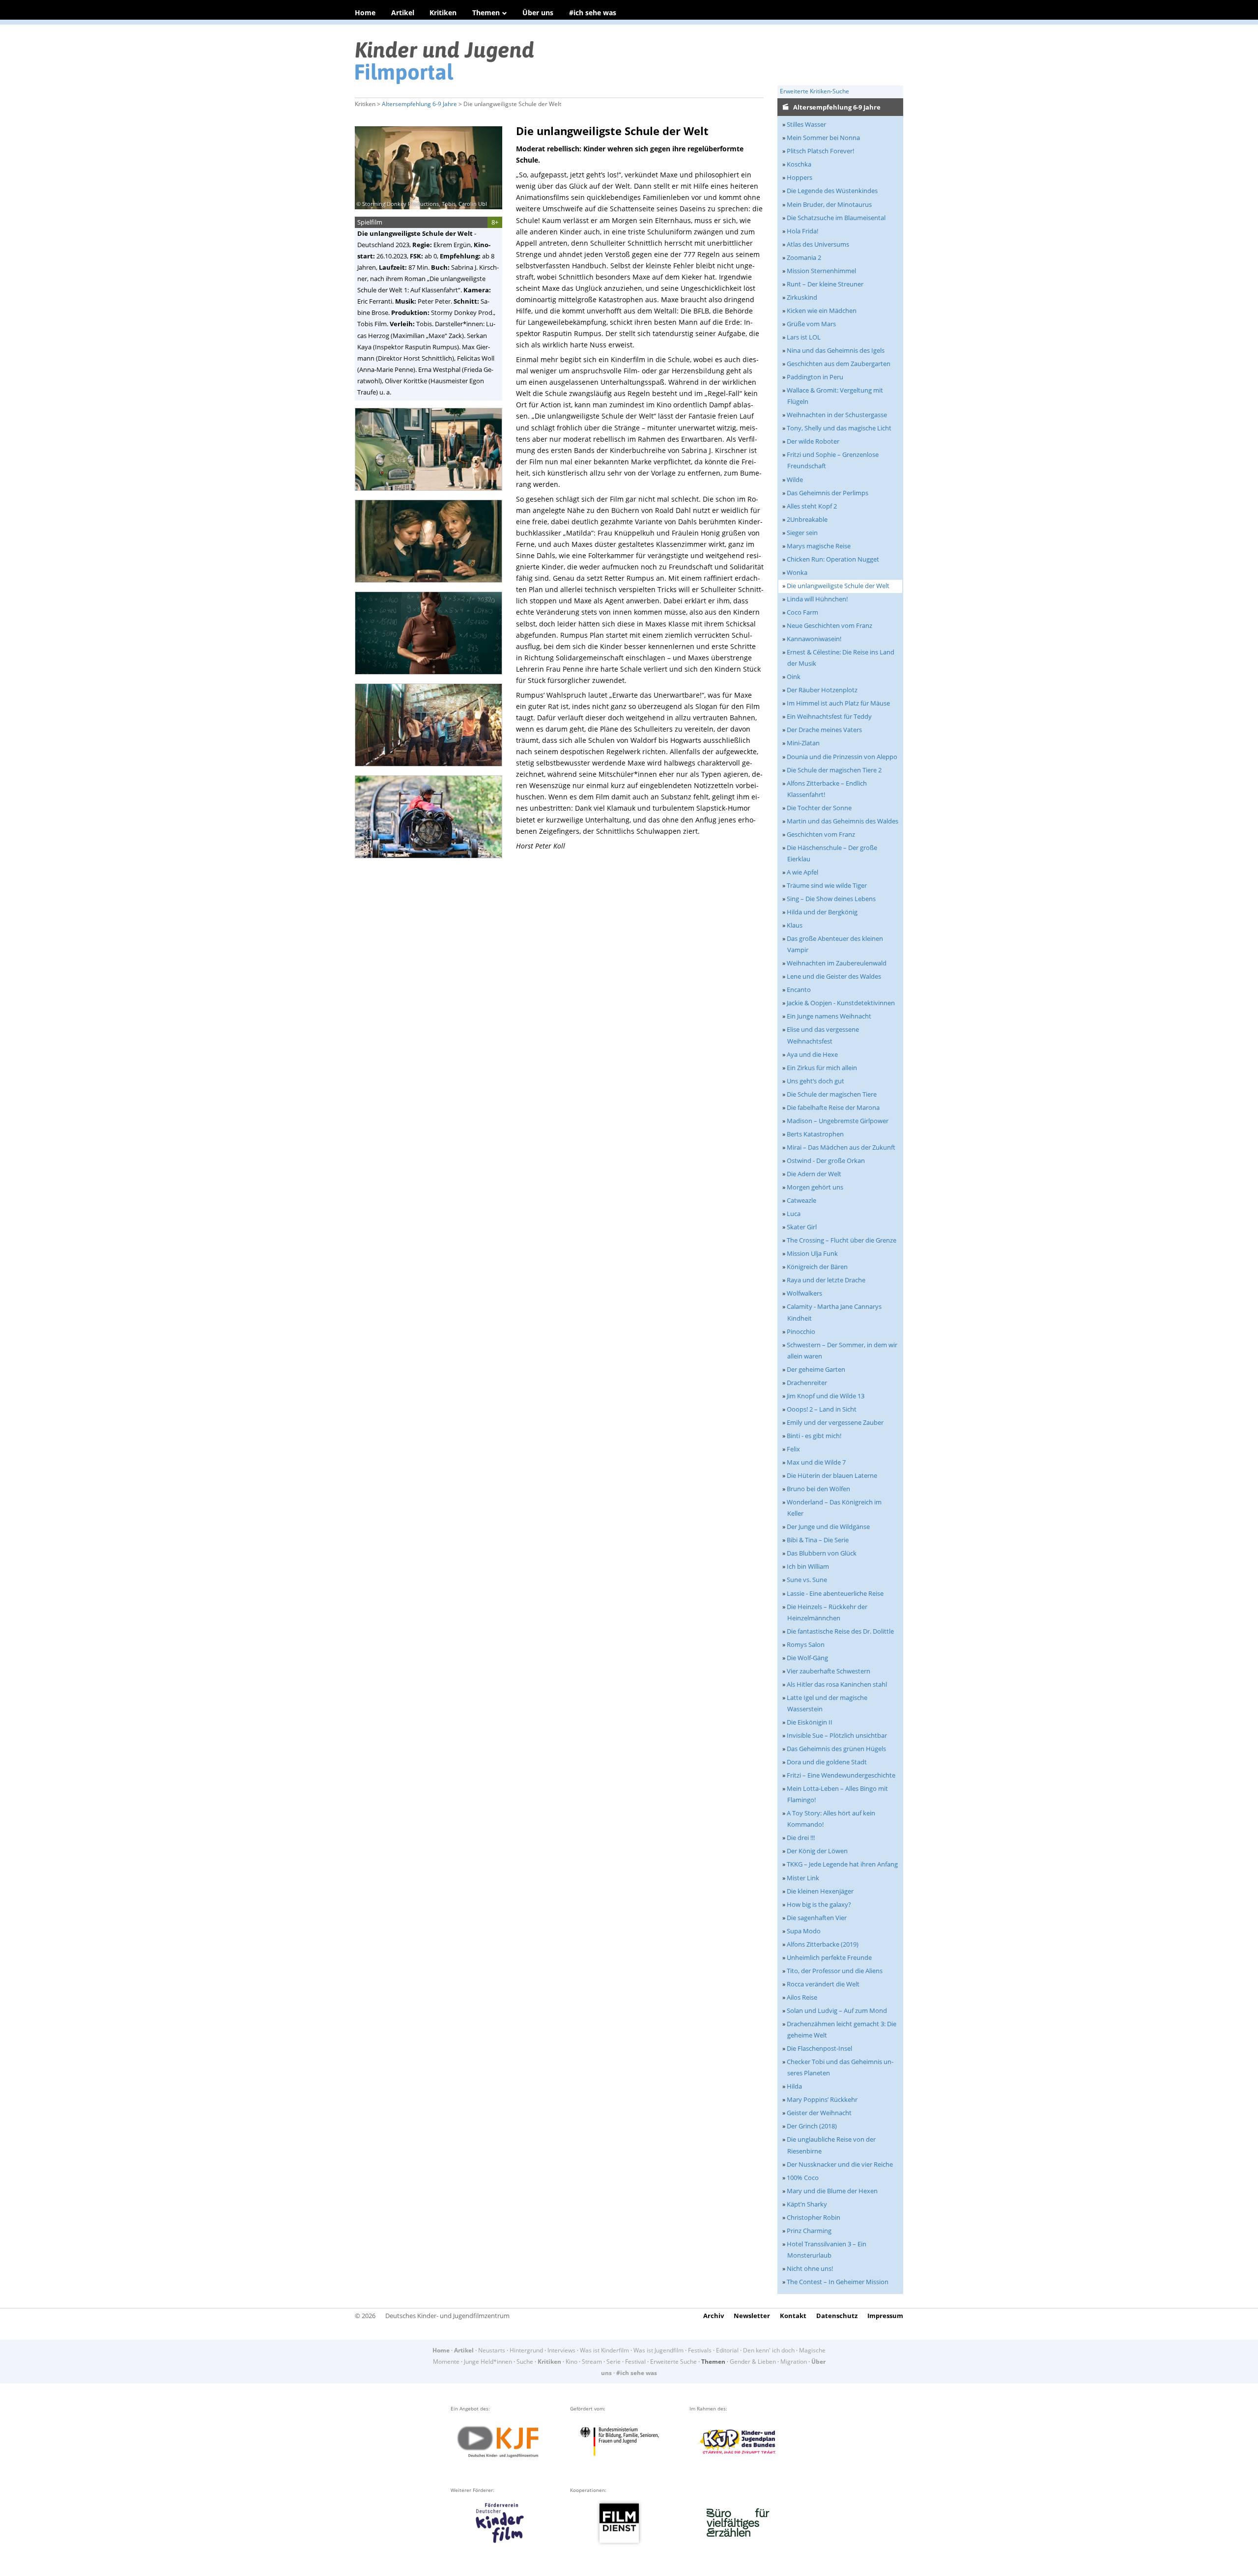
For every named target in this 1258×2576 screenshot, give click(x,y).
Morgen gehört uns (815, 1187)
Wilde (795, 480)
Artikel (403, 13)
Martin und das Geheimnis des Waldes (843, 821)
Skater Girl (802, 1227)
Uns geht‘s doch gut (815, 1081)
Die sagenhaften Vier (817, 1918)
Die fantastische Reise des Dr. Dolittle (840, 1631)
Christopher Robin (814, 2217)
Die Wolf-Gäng (807, 1658)
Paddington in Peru (815, 377)
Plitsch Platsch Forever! (820, 151)
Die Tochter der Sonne (819, 808)
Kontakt (793, 2316)
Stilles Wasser (806, 124)
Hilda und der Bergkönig (822, 912)
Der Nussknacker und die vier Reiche (840, 2164)
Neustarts (492, 2350)
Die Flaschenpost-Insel (819, 2048)
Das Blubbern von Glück (822, 1553)
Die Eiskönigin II (810, 1722)
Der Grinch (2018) (812, 2126)
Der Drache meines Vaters (824, 730)
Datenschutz (837, 2316)
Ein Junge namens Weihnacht (829, 1016)
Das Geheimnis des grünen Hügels (836, 1749)
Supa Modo (804, 1931)
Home (365, 13)
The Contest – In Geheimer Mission (838, 2282)
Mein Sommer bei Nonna (823, 138)
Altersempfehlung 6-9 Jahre (419, 104)
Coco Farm (802, 612)
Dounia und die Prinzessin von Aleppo (842, 757)
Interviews (561, 2350)
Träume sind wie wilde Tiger (827, 885)
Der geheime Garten (816, 1369)
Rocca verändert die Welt (823, 1984)
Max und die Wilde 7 (816, 1462)
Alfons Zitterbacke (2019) (823, 1944)
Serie (614, 2362)
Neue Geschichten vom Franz (829, 625)
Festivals (700, 2350)
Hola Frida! (802, 231)
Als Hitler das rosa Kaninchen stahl (837, 1684)
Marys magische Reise (819, 546)
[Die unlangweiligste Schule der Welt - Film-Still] (431, 494)
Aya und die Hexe (812, 1054)
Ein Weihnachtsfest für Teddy (829, 716)
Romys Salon (806, 1644)
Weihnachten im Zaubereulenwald (837, 963)
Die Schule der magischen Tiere (832, 1094)
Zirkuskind (802, 297)
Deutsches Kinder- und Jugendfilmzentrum (447, 2316)
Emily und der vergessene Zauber (835, 1422)
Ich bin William (808, 1566)
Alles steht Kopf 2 (812, 506)
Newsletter (752, 2316)
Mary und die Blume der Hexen (832, 2191)
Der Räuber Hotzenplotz (822, 690)
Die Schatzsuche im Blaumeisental (836, 218)
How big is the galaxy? (819, 1904)
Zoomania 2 (804, 257)
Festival (635, 2362)
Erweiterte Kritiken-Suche (815, 91)
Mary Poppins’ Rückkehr (822, 2099)
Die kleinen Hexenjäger (820, 1891)
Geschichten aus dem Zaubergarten (839, 364)
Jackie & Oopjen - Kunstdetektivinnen (841, 1003)
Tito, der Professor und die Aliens (835, 1971)
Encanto (799, 990)
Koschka (799, 164)
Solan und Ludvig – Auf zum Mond (837, 2010)
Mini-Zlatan (803, 743)
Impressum (885, 2316)
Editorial (727, 2350)
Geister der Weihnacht (819, 2113)
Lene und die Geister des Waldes (834, 976)
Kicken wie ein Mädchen (822, 311)
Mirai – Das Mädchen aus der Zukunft (841, 1147)
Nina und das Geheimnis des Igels (836, 350)
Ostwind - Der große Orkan (826, 1161)
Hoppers (800, 177)
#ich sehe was (593, 13)
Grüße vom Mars (811, 324)
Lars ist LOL (804, 337)
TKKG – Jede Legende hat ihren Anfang (842, 1864)
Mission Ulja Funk (812, 1253)
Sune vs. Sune (807, 1580)
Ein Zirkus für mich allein (822, 1068)
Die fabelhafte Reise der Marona (833, 1107)
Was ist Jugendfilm (658, 2350)
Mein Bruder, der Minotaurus (829, 204)
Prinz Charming (809, 2231)
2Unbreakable (807, 519)
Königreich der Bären (817, 1267)
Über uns (538, 13)
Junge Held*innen (488, 2362)
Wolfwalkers (804, 1293)
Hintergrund (526, 2350)
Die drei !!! (801, 1838)
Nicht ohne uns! (810, 2268)
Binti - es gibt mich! (814, 1436)
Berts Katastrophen (815, 1134)
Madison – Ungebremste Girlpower (838, 1121)
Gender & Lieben (753, 2362)
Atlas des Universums (818, 244)
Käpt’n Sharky (807, 2204)
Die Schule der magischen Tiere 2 (834, 770)
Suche (525, 2362)
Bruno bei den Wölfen (818, 1489)
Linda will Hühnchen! (817, 599)
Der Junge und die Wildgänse (828, 1527)
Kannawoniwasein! (814, 639)
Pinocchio (801, 1331)
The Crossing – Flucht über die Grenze (842, 1240)
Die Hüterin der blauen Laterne (832, 1475)
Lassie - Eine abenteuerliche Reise (835, 1593)
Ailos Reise (802, 1997)
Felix (793, 1449)
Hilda (794, 2086)
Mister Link (803, 1878)
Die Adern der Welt (814, 1174)
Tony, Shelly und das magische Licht (839, 428)
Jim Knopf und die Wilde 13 (826, 1396)
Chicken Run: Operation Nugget (833, 559)
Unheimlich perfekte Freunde (829, 1957)
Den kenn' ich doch (769, 2350)
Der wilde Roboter (813, 441)
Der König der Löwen (817, 1851)
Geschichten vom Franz (821, 834)
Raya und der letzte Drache (826, 1280)
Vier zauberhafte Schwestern (829, 1671)
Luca (794, 1214)
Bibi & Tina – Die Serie (818, 1540)
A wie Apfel (802, 872)
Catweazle (801, 1200)
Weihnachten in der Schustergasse (837, 415)
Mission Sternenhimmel (821, 271)
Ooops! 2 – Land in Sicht (822, 1409)
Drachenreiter (807, 1383)
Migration (794, 2362)
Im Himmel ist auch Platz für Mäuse (838, 703)
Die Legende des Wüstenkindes (832, 191)
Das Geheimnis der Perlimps (828, 493)
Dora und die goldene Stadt (827, 1762)
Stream (592, 2362)
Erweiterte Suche (673, 2362)
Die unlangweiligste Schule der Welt (838, 586)
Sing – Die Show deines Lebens (831, 899)
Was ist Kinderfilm (604, 2350)
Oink (794, 677)
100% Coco (803, 2178)
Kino (572, 2362)
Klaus (795, 925)
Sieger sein (802, 533)
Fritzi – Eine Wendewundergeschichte (841, 1775)
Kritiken (443, 13)
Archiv (714, 2316)
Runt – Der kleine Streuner (825, 284)
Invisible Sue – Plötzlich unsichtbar (837, 1735)
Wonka (797, 572)
